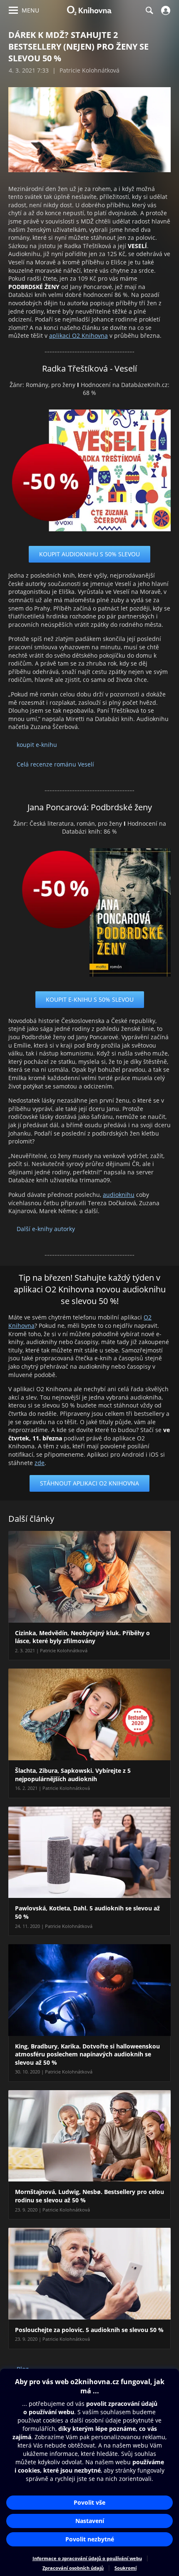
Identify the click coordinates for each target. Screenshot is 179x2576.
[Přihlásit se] (165, 10)
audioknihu (119, 1195)
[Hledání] (149, 10)
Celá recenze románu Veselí (55, 764)
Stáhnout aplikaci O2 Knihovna (89, 1483)
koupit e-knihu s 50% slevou (90, 999)
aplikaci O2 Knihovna (78, 336)
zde (40, 1463)
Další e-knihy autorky (46, 1229)
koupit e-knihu (37, 745)
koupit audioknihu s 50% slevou (89, 554)
